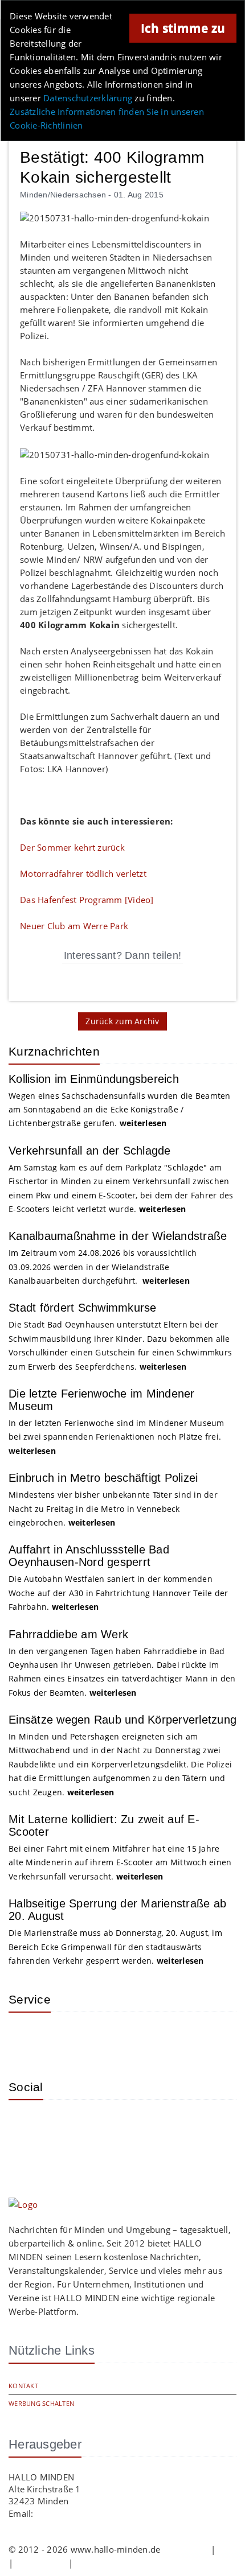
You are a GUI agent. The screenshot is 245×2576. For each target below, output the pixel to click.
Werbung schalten (41, 2403)
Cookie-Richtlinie (109, 2563)
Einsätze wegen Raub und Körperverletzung (122, 1720)
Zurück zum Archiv (122, 1021)
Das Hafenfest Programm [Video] (87, 900)
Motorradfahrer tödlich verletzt (83, 873)
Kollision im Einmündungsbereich (94, 1079)
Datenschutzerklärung (88, 98)
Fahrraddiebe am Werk (68, 1634)
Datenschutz (41, 2563)
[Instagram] (26, 2125)
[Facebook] (63, 2125)
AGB (227, 2549)
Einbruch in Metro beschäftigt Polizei (103, 1478)
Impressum (186, 2549)
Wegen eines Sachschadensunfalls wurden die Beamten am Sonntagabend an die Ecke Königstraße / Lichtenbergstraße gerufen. (120, 1110)
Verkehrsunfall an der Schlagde (90, 1151)
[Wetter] (26, 2038)
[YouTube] (100, 2125)
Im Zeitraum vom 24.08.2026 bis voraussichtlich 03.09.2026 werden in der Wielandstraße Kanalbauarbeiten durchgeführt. (103, 1267)
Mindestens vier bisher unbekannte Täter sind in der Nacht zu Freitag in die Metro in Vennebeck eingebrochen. (113, 1508)
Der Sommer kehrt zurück (72, 847)
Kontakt (23, 2386)
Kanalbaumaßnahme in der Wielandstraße (118, 1236)
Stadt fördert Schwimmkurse (83, 1308)
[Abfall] (100, 2038)
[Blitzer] (63, 2038)
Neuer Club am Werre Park (74, 926)
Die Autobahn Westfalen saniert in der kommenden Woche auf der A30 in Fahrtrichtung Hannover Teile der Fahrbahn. (118, 1593)
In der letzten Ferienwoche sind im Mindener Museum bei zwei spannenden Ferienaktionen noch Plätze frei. (117, 1437)
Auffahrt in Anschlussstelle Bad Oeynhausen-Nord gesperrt (89, 1556)
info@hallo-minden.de (81, 2513)
